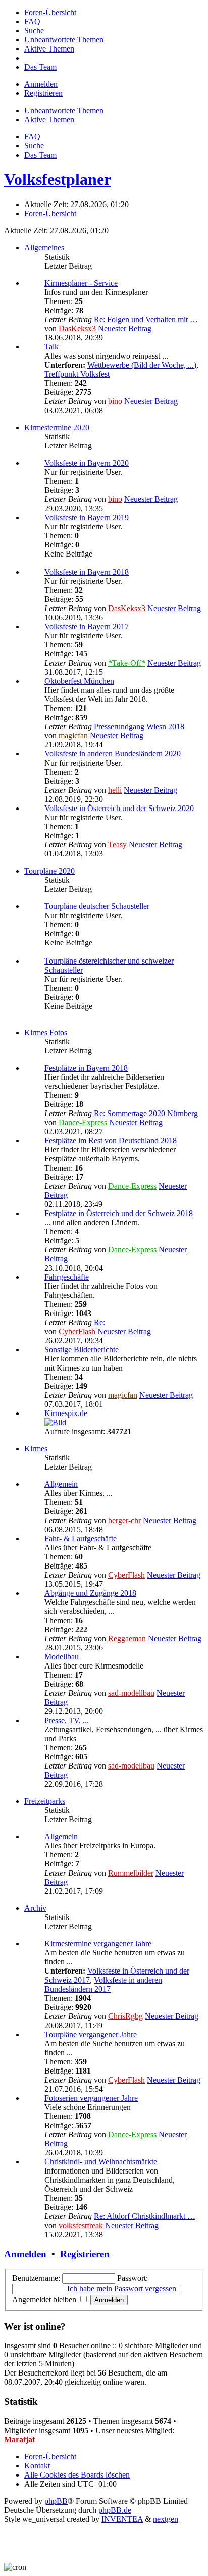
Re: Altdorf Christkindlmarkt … (145, 2216)
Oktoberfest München (79, 681)
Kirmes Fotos (46, 1032)
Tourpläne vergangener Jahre (91, 2034)
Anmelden (25, 2254)
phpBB (56, 2501)
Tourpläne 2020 (49, 871)
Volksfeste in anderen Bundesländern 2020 (113, 754)
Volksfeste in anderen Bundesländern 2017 (103, 1984)
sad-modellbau (131, 1693)
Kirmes (36, 1449)
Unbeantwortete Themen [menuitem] (64, 110)
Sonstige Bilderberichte (82, 1350)
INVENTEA (122, 2519)
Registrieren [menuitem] (43, 93)
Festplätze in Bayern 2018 (86, 1068)
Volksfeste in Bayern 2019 (87, 517)
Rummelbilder (131, 1873)
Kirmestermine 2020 (57, 427)
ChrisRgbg (125, 2016)
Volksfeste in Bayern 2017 (87, 626)
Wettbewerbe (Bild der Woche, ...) (142, 365)
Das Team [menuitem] (40, 155)
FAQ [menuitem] (32, 137)
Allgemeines (44, 248)
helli (115, 790)
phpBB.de (115, 2510)
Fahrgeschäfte (67, 1277)
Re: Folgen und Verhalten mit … (146, 319)
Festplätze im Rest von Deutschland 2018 (111, 1141)
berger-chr (124, 1520)
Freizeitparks (45, 1801)
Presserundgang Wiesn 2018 (139, 726)
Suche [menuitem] (34, 146)
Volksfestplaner (58, 179)
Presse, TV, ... (67, 1720)
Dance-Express (83, 1122)
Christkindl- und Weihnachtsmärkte (101, 2162)
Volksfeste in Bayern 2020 (87, 463)
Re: (99, 1322)
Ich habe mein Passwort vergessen (122, 2288)
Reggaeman (127, 1638)
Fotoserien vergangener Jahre (91, 2098)
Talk (51, 347)
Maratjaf (19, 2439)
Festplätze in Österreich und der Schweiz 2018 (119, 1213)
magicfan (73, 736)
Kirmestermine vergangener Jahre (98, 1943)
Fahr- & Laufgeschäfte (81, 1538)
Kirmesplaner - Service (81, 283)
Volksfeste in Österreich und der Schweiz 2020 (119, 808)
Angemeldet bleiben (45, 2300)
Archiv (35, 1908)
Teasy (117, 845)
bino (115, 401)
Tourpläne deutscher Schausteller (97, 906)
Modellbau (62, 1657)
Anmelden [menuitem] (41, 84)
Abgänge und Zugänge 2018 (90, 1593)
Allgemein (61, 1484)
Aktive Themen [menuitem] (49, 119)
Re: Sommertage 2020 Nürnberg (146, 1113)
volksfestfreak (81, 2225)
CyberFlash (77, 1331)
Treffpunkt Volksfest (77, 374)
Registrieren (85, 2254)
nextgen (166, 2519)
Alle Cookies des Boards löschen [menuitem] (77, 2475)
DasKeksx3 (77, 329)
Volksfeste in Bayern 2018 (87, 572)
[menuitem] (50, 12)
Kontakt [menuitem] (37, 2466)
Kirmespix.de (66, 1413)
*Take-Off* (127, 663)
